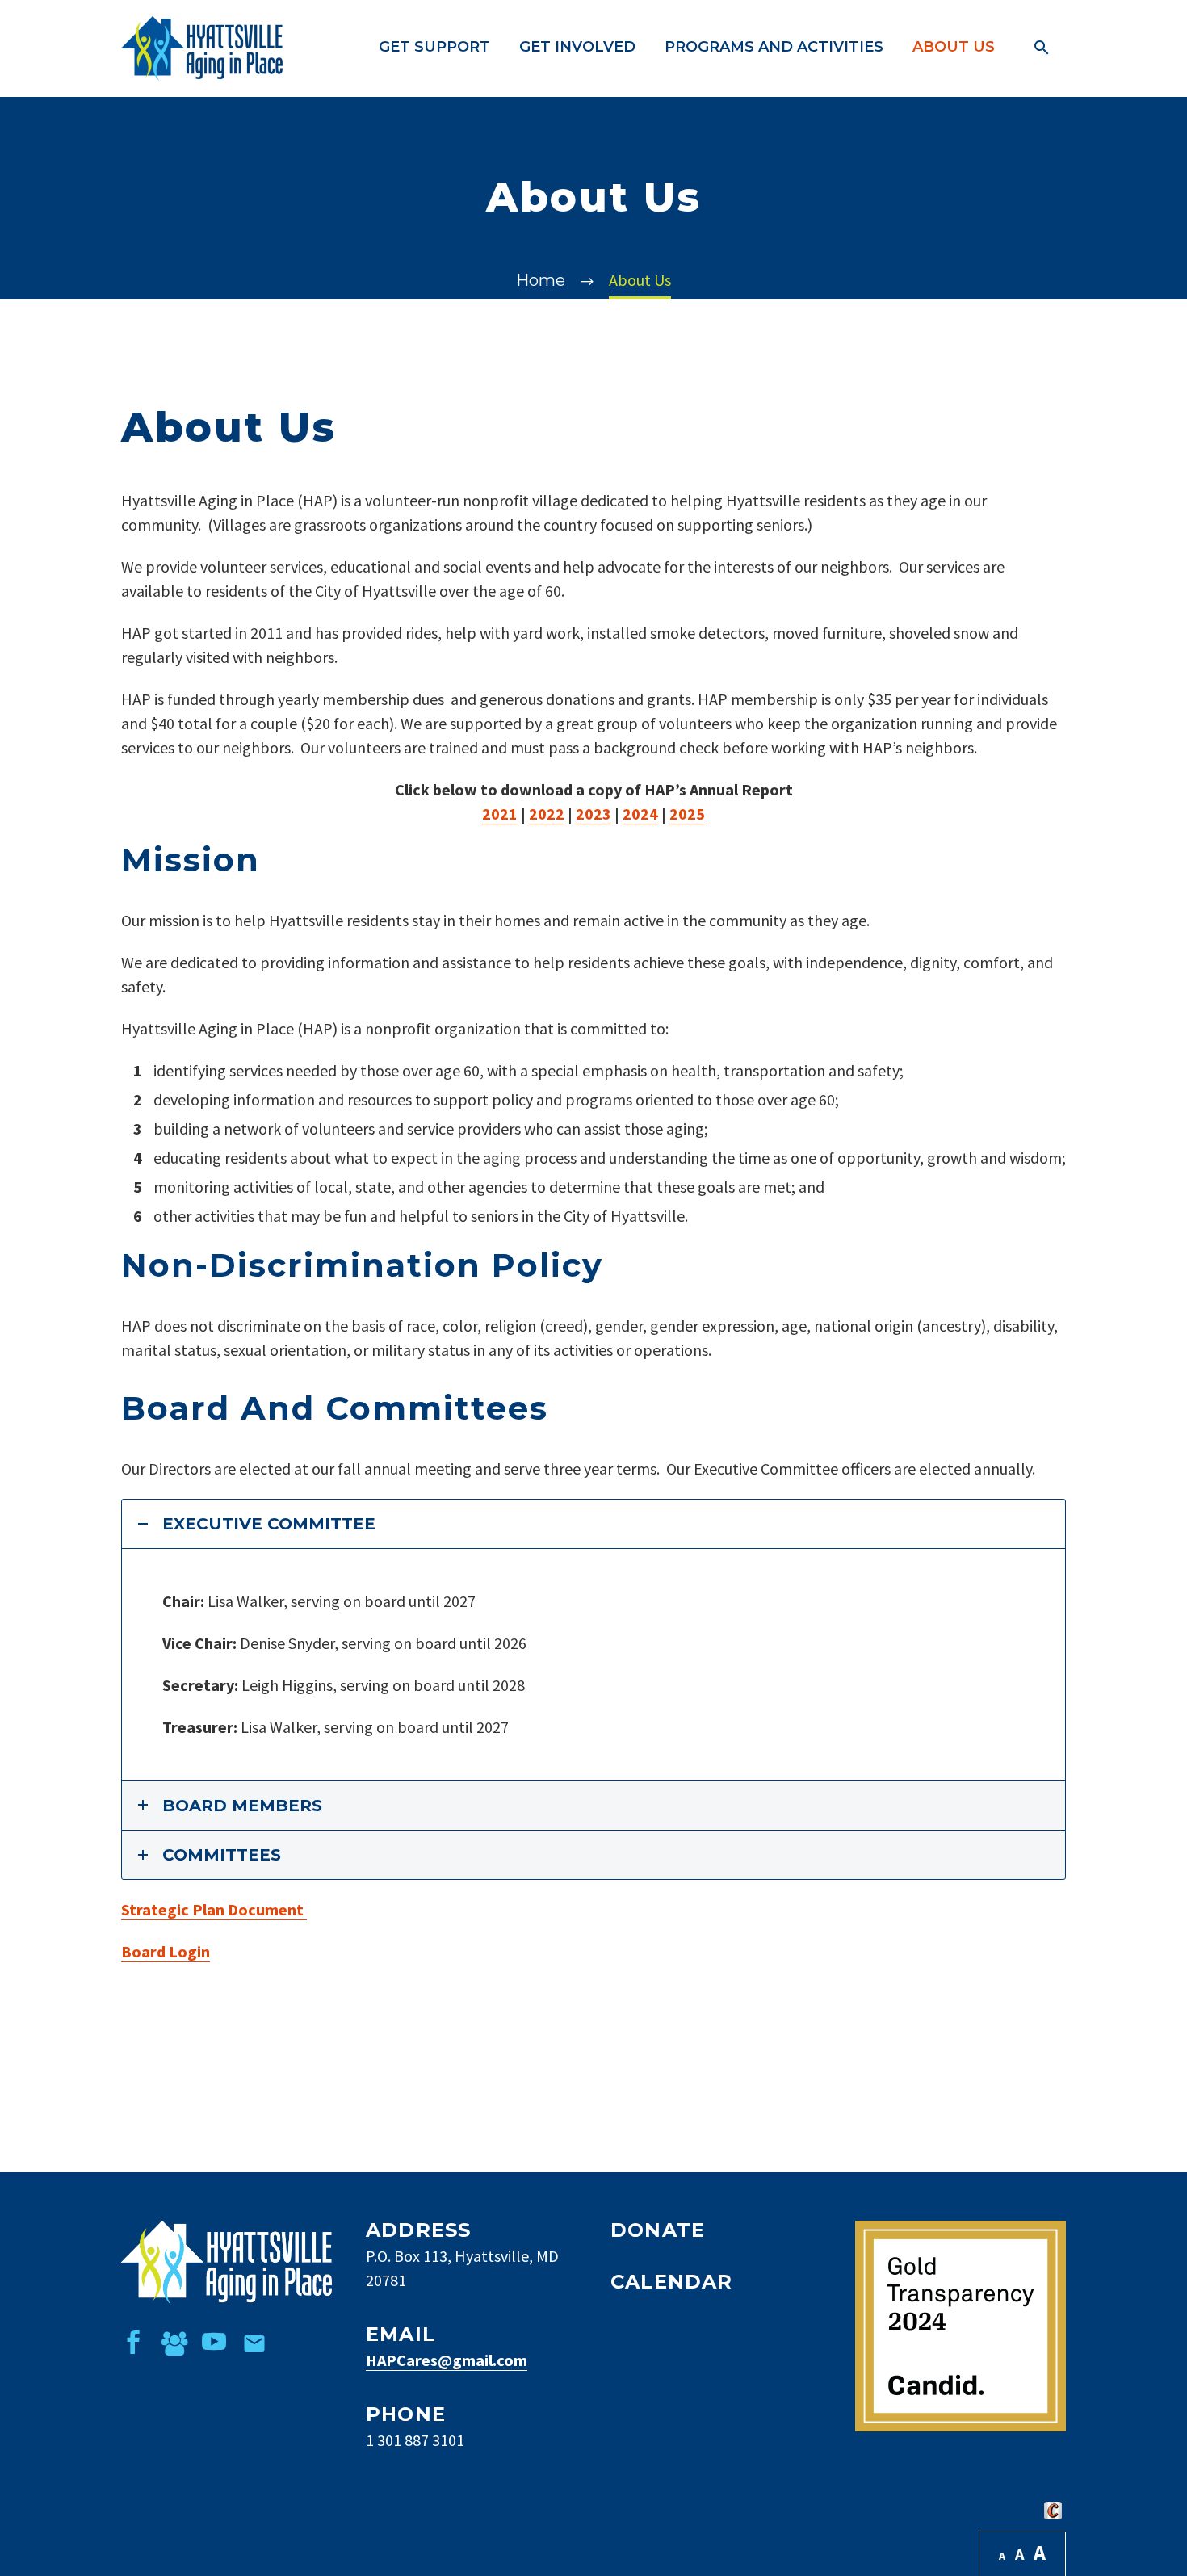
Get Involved (577, 47)
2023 (593, 814)
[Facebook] (133, 2342)
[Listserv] (254, 2342)
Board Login (166, 1951)
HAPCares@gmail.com (447, 2360)
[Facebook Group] (174, 2342)
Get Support (434, 47)
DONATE (658, 2230)
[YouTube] (214, 2342)
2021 (500, 814)
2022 (547, 814)
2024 (640, 814)
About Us (954, 47)
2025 (687, 814)
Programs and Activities (774, 47)
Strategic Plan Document (214, 1909)
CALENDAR (672, 2282)
